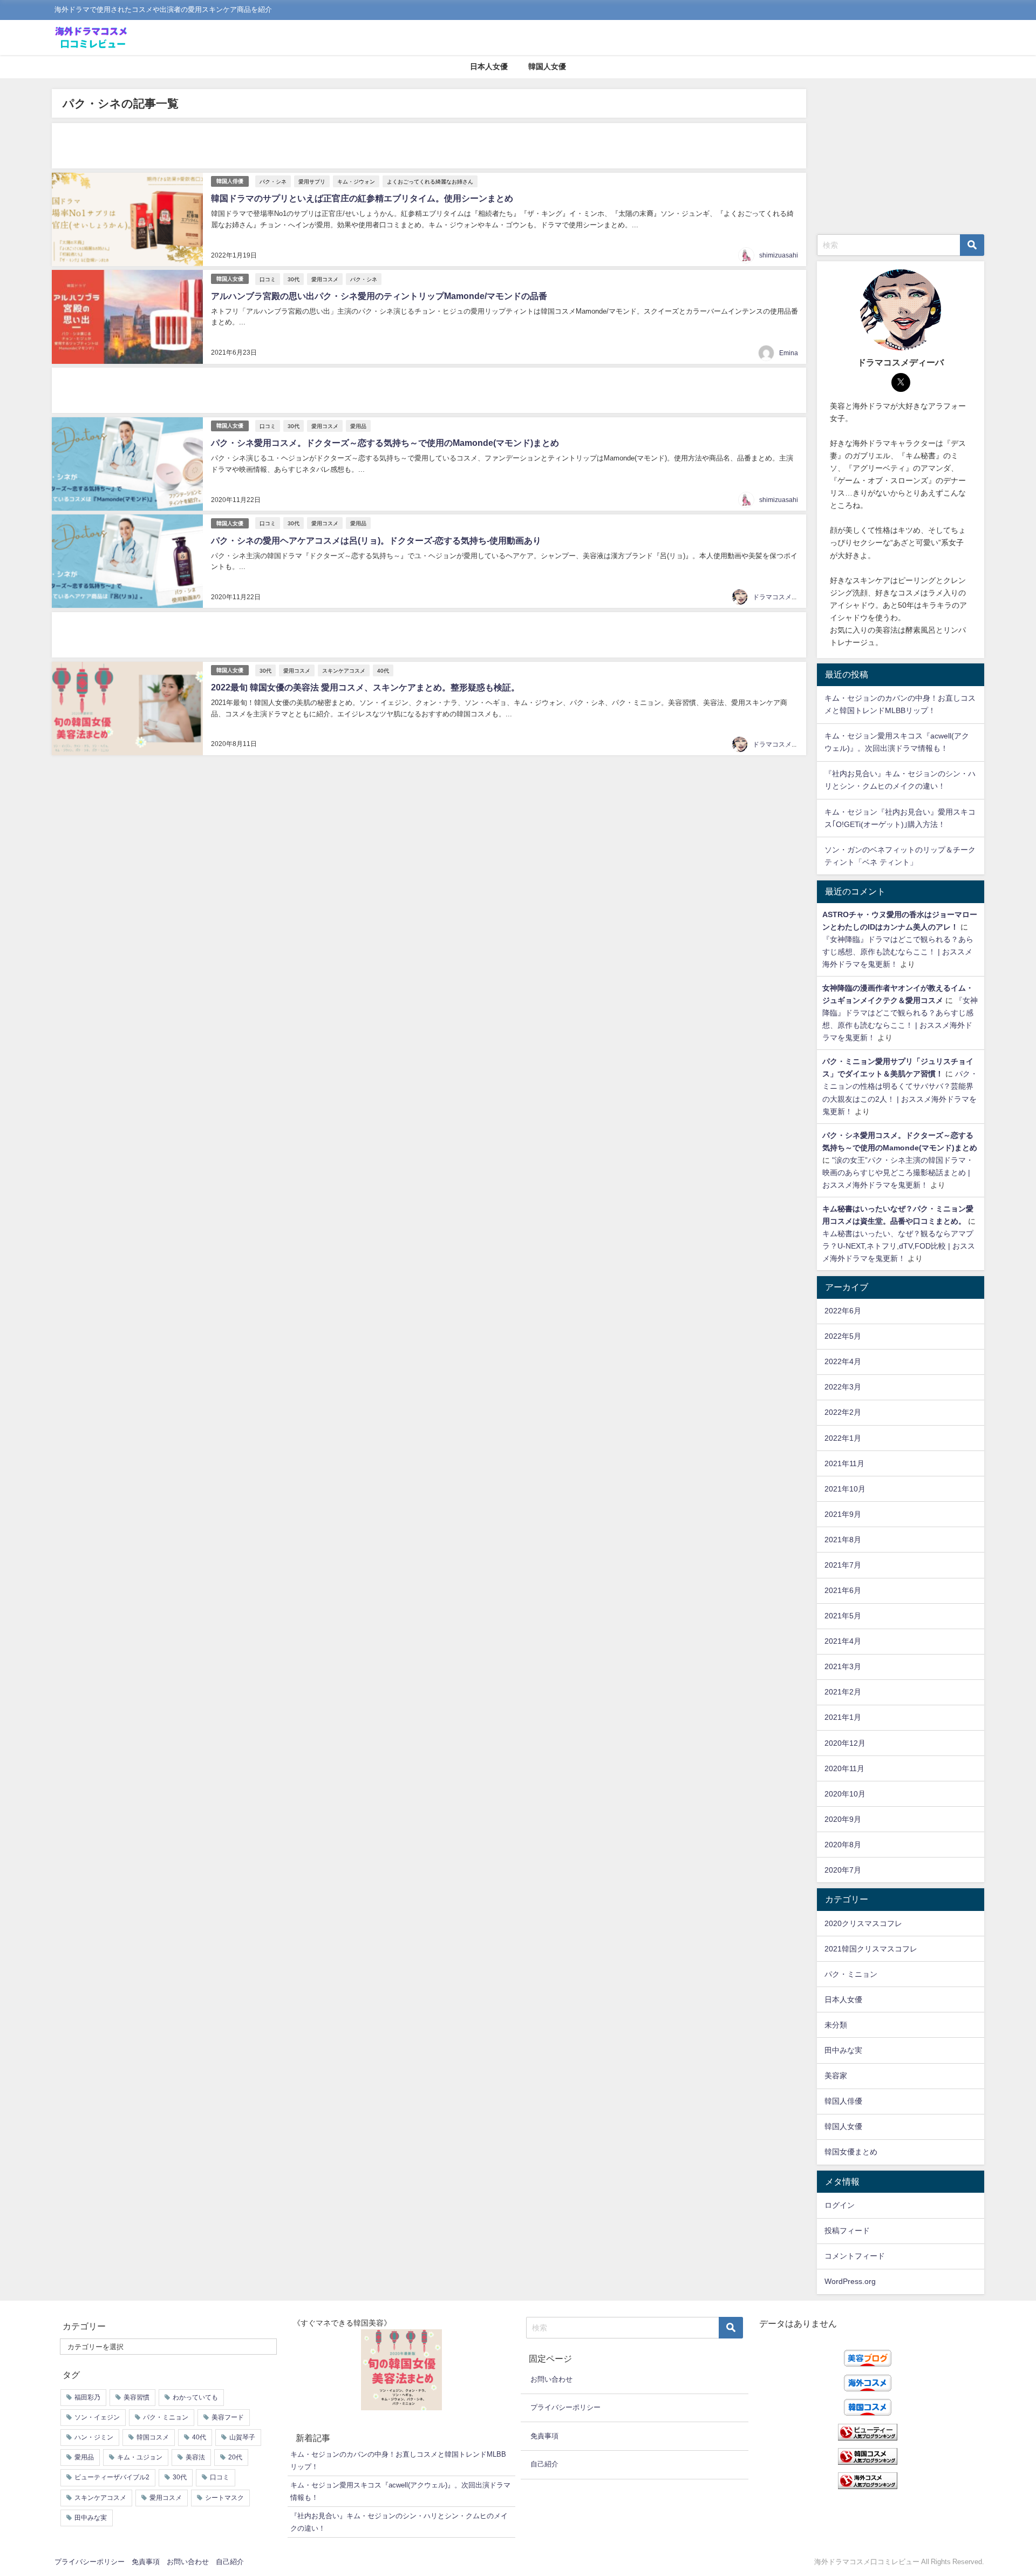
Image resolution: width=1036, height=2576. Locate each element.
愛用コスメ (325, 279)
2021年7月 (843, 1565)
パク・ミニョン (851, 1974)
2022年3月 (843, 1387)
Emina (789, 353)
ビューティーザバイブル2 (112, 2477)
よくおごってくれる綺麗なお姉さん (430, 181)
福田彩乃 (87, 2397)
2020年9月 (843, 1819)
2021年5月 (843, 1616)
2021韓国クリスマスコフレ (871, 1949)
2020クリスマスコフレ (863, 1923)
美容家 (836, 2076)
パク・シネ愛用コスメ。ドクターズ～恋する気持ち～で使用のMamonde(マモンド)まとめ (385, 443)
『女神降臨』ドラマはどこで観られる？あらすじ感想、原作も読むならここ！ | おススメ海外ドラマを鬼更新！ (898, 952)
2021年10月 (845, 1489)
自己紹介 (544, 2464)
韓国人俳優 (230, 181)
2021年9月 (843, 1514)
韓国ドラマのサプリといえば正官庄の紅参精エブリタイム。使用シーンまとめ (362, 198)
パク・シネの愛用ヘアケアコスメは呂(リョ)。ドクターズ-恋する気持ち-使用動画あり (376, 540)
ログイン (840, 2205)
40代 (383, 670)
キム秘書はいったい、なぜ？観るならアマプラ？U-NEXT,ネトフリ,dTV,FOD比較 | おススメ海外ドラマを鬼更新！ (899, 1246)
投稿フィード (847, 2231)
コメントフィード (855, 2256)
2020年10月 (845, 1794)
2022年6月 (843, 1311)
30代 (294, 279)
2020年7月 (843, 1870)
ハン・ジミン (94, 2437)
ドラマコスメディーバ (785, 597)
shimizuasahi (779, 255)
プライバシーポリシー (565, 2407)
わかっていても (195, 2397)
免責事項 (544, 2436)
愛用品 (358, 426)
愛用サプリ (312, 181)
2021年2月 (843, 1692)
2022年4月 (843, 1361)
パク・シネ (273, 181)
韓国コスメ (153, 2437)
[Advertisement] (376, 146)
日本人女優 (489, 66)
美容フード (228, 2417)
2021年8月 (843, 1540)
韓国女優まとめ (851, 2152)
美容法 (195, 2457)
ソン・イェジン (97, 2417)
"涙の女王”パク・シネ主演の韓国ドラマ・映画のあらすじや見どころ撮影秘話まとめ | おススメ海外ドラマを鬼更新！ (898, 1172)
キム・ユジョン (140, 2457)
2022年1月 (843, 1438)
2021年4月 (843, 1641)
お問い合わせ (551, 2379)
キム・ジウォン (356, 181)
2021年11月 (844, 1463)
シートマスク (224, 2498)
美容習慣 (137, 2397)
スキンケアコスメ (344, 670)
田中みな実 (843, 2050)
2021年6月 (843, 1590)
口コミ (268, 279)
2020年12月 (845, 1743)
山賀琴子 (242, 2437)
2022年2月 (843, 1412)
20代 (235, 2457)
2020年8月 (843, 1845)
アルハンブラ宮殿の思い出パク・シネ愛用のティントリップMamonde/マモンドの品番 (379, 296)
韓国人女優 (547, 66)
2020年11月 (844, 1768)
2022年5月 (843, 1336)
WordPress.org (850, 2281)
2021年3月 (843, 1666)
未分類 (836, 2025)
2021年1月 (843, 1717)
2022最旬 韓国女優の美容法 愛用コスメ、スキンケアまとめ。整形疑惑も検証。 (365, 687)
